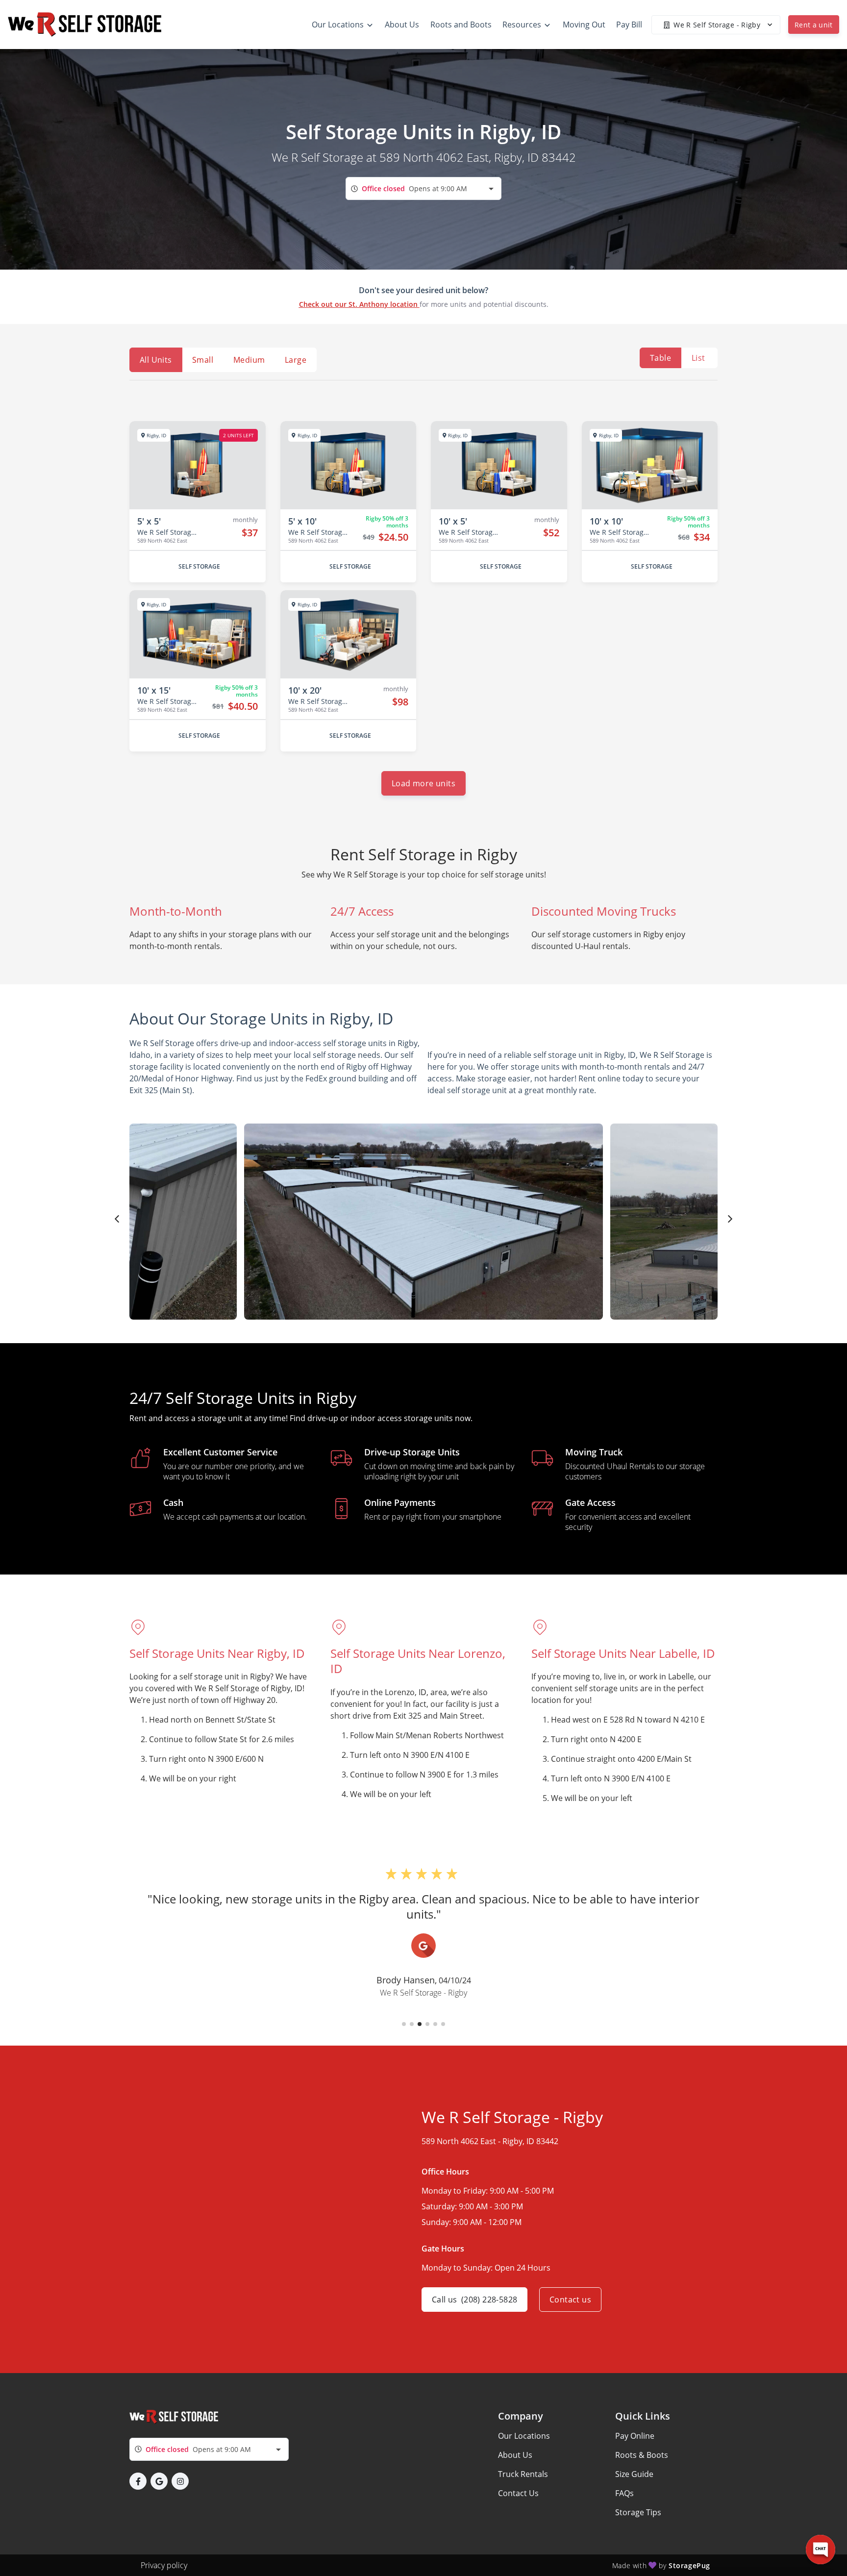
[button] (404, 2024)
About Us (515, 2455)
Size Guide (634, 2474)
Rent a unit (814, 25)
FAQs (624, 2493)
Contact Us (518, 2493)
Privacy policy (164, 2565)
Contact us (570, 2300)
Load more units (423, 783)
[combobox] (423, 188)
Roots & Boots (642, 2455)
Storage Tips (638, 2512)
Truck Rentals (523, 2474)
